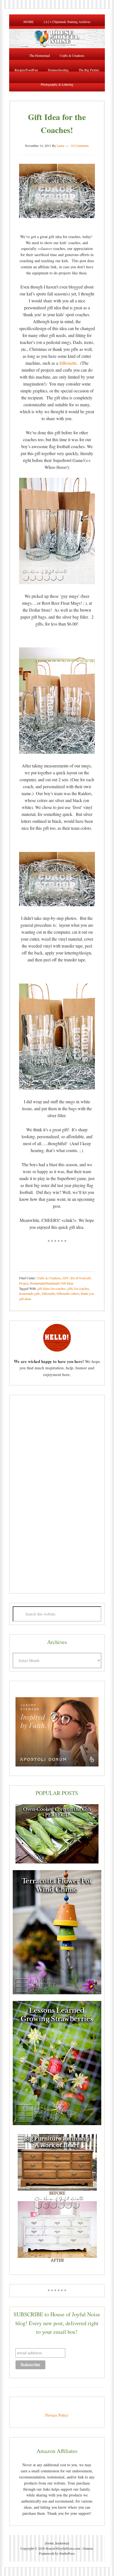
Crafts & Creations (49, 1278)
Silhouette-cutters (68, 1293)
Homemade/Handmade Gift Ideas (52, 1283)
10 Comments (80, 145)
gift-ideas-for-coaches (51, 1288)
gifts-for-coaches (78, 1288)
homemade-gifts (30, 1293)
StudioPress (67, 2553)
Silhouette (68, 363)
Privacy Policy (57, 2415)
